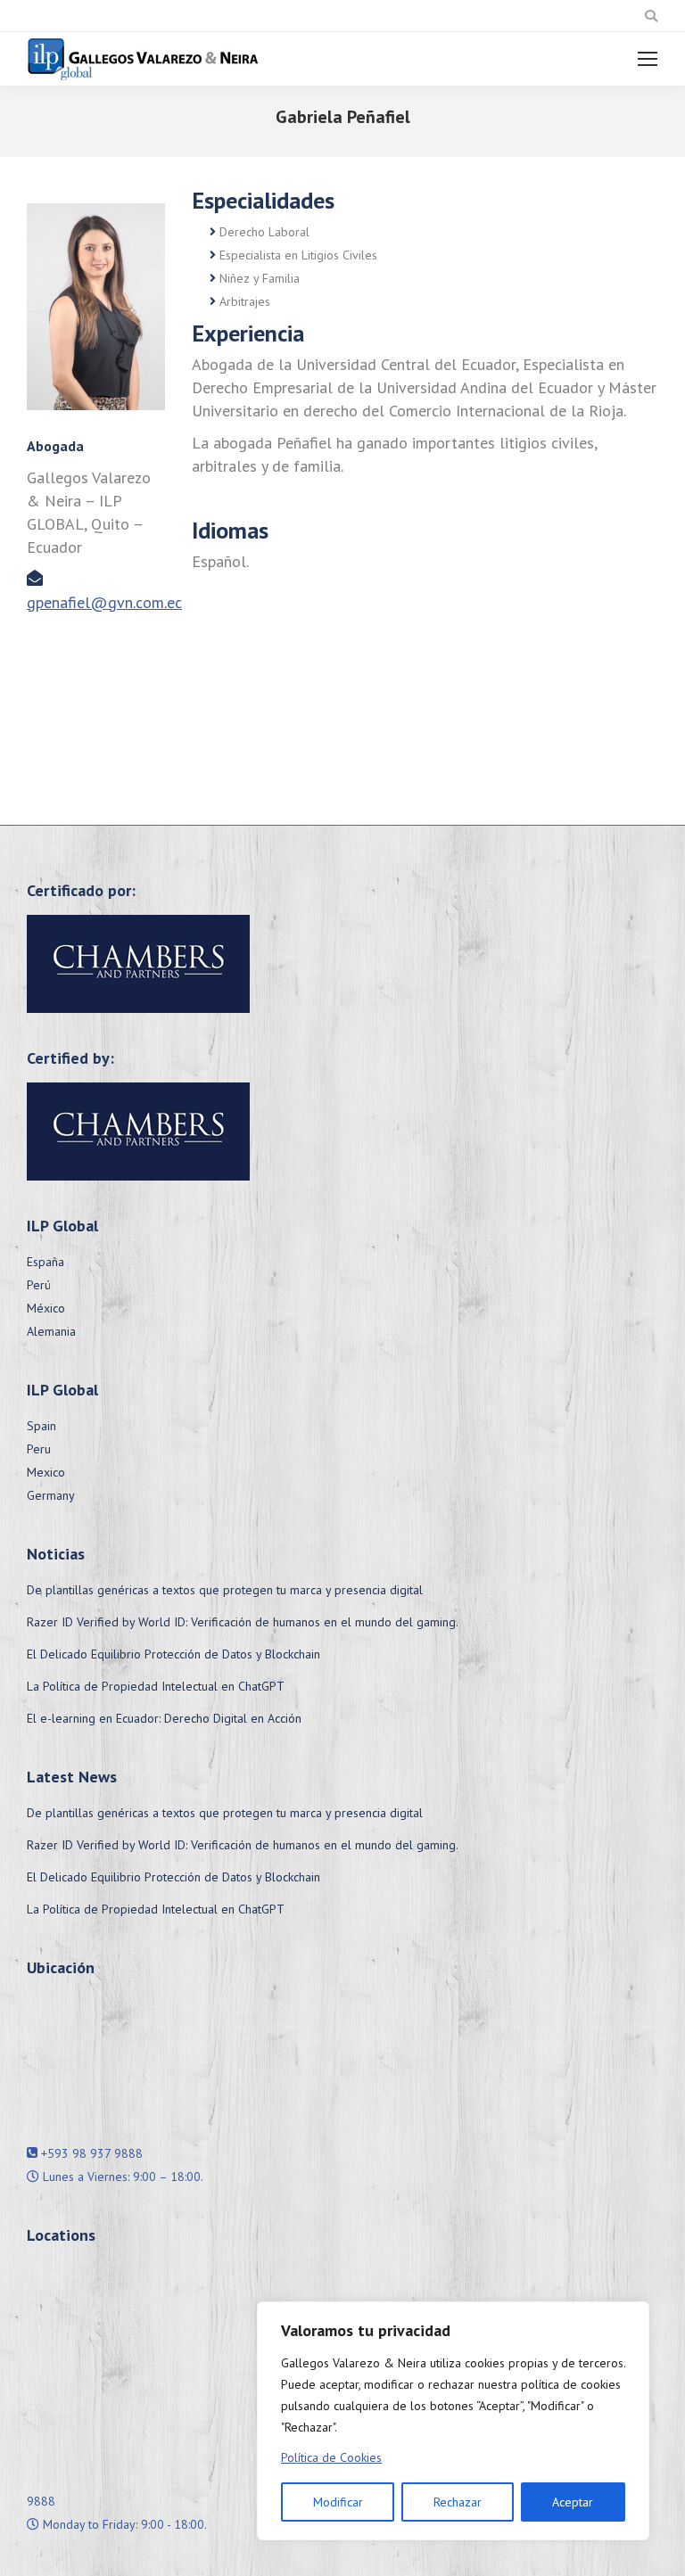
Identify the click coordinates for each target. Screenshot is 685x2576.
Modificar (338, 2502)
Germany (51, 1495)
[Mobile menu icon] (648, 59)
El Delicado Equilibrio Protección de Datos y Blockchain (173, 1654)
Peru (39, 1449)
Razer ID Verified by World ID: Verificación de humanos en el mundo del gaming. (243, 1622)
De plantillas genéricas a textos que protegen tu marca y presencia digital (225, 1590)
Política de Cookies (331, 2457)
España (45, 1262)
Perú (39, 1285)
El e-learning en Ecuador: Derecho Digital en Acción (164, 1718)
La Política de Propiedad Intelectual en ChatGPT (156, 1686)
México (46, 1308)
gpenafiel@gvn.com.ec (104, 602)
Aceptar (573, 2502)
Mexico (46, 1472)
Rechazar (458, 2502)
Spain (41, 1426)
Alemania (51, 1331)
